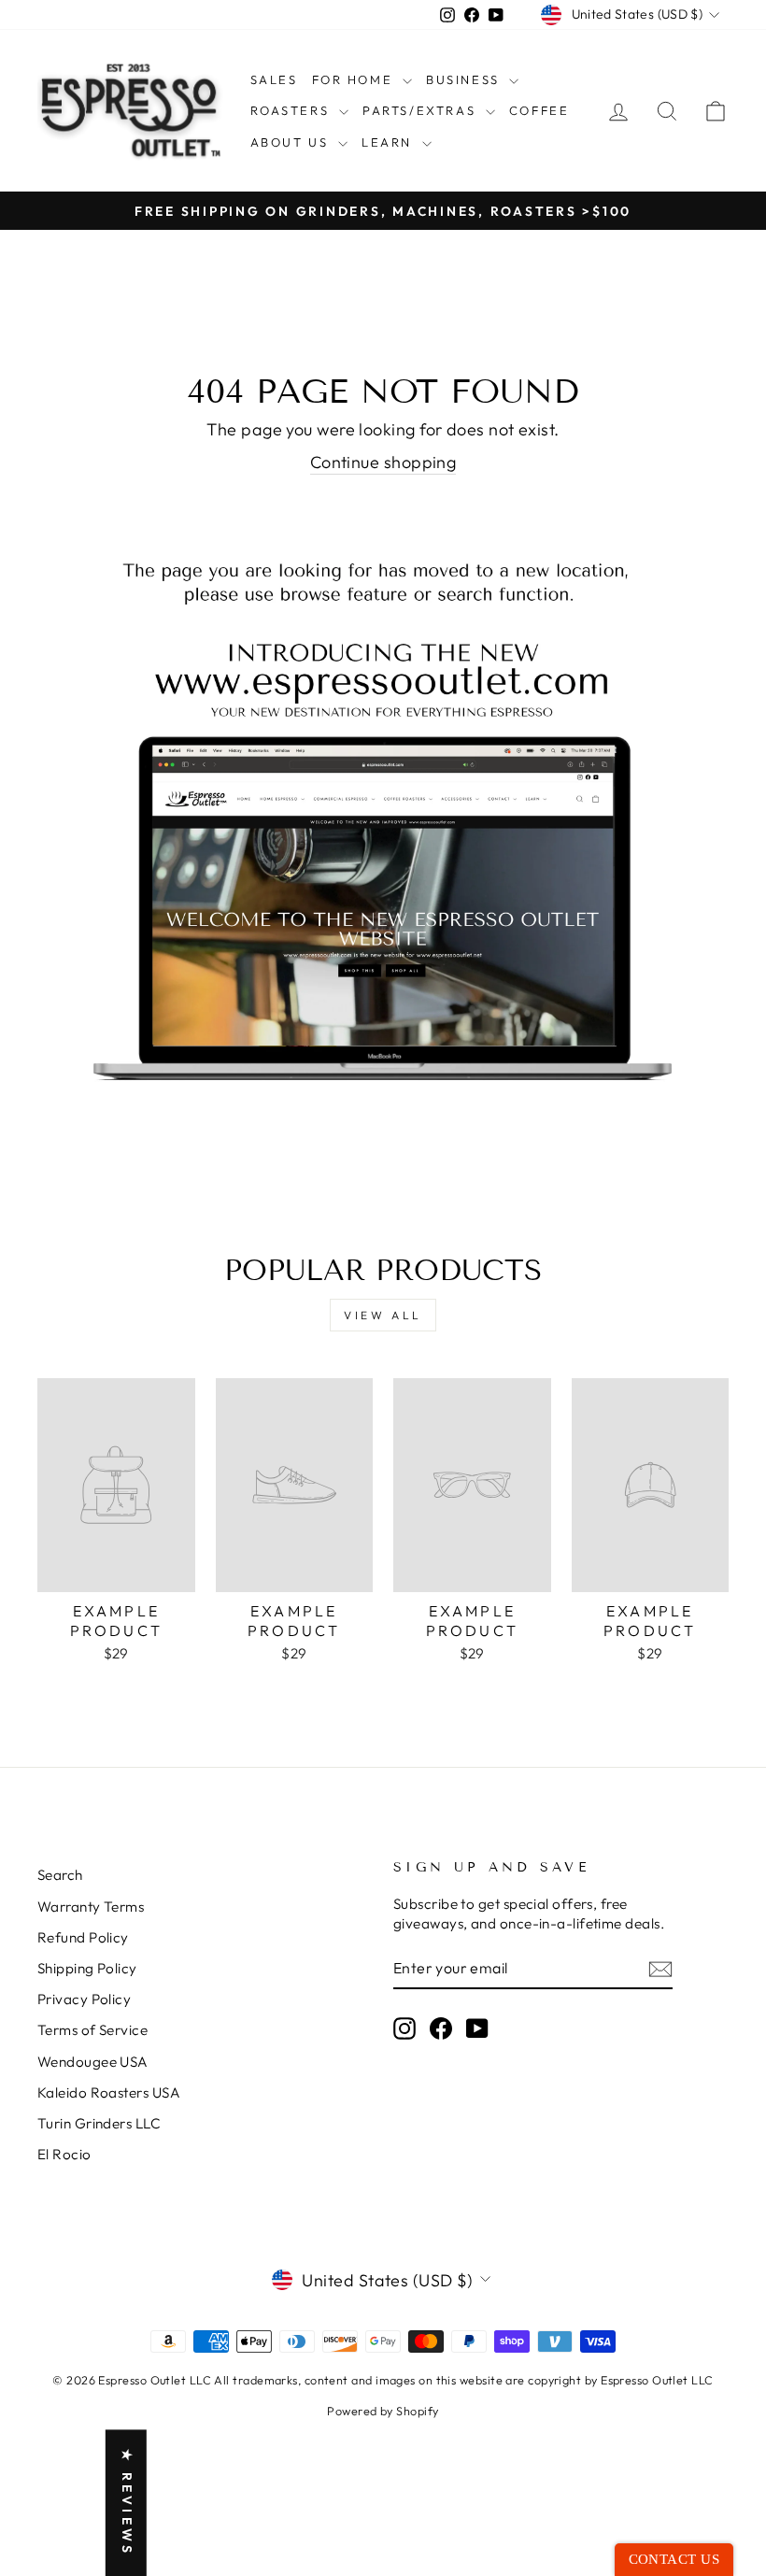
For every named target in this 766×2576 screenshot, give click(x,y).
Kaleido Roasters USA (109, 2092)
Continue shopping (383, 462)
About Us (292, 142)
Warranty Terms (91, 1907)
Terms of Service (92, 2030)
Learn (390, 142)
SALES (274, 79)
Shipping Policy (87, 1968)
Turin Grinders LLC (99, 2123)
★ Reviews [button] (127, 2503)
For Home (355, 79)
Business (465, 79)
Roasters (292, 110)
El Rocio (64, 2154)
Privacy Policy (84, 1999)
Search (60, 1875)
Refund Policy (83, 1937)
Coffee (539, 110)
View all (383, 1315)
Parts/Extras (422, 110)
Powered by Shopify (383, 2411)
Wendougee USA (93, 2062)
